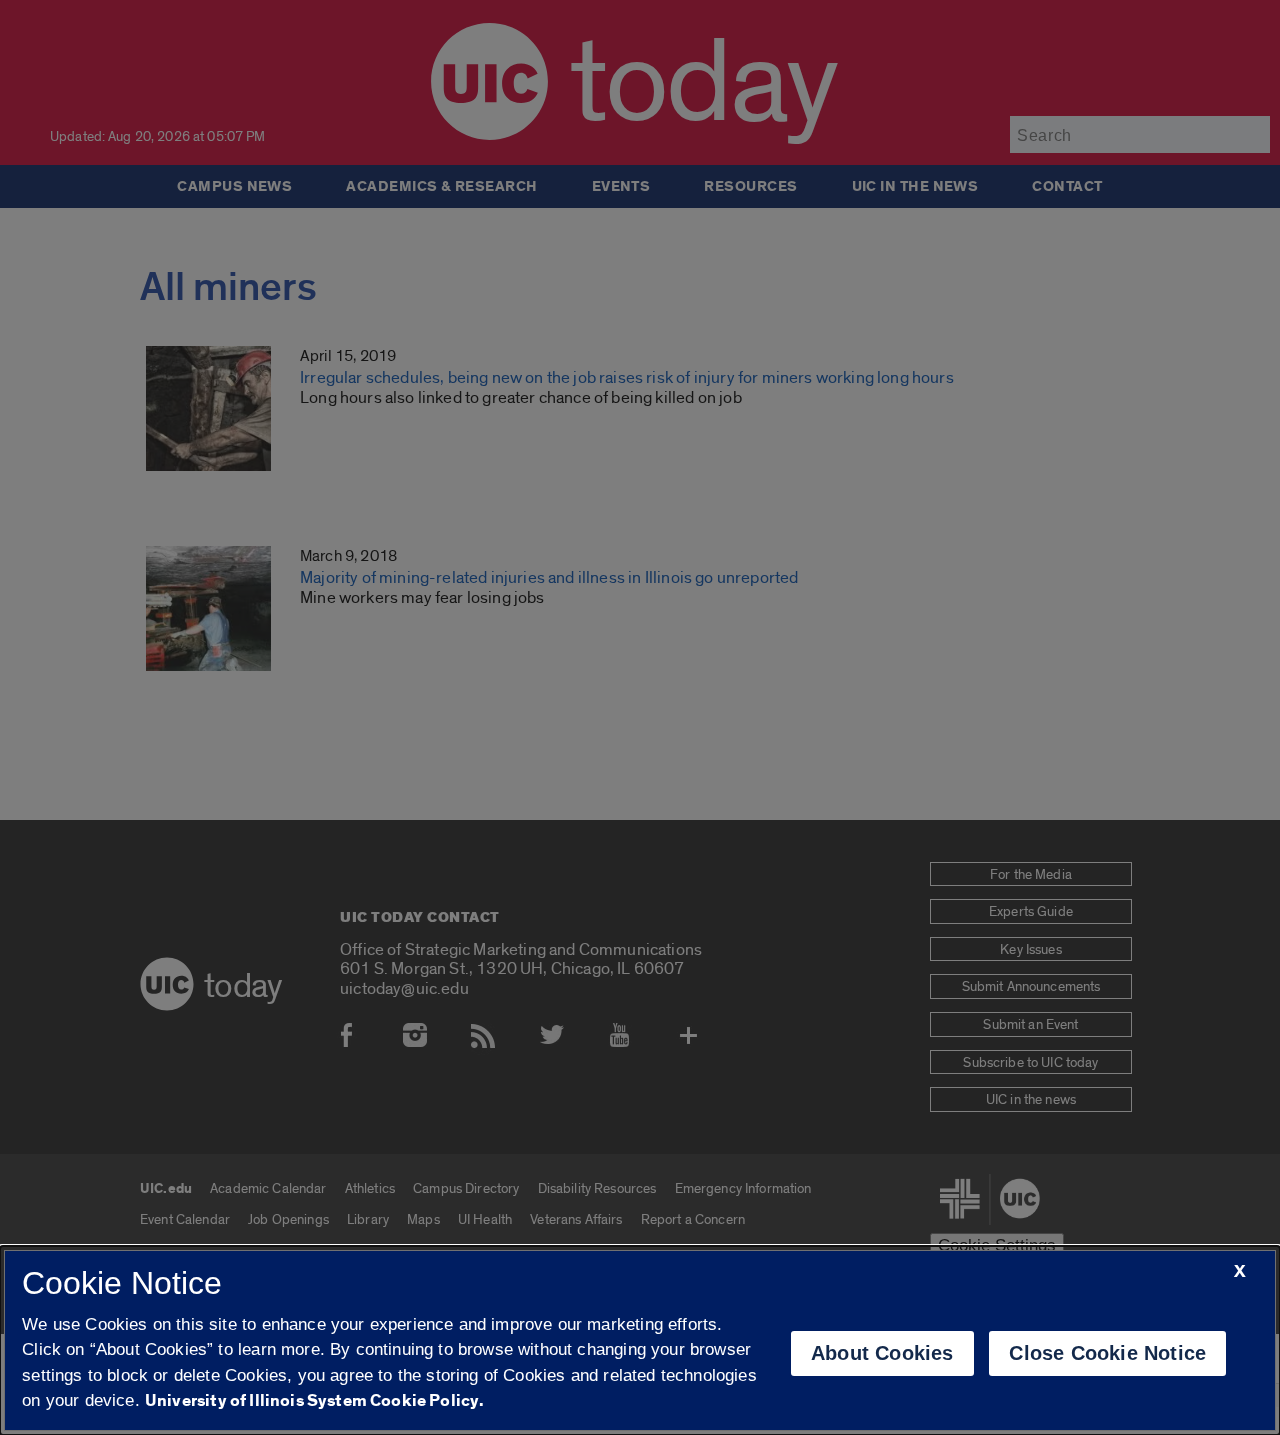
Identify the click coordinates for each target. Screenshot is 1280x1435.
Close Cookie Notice (1107, 1353)
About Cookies (882, 1353)
